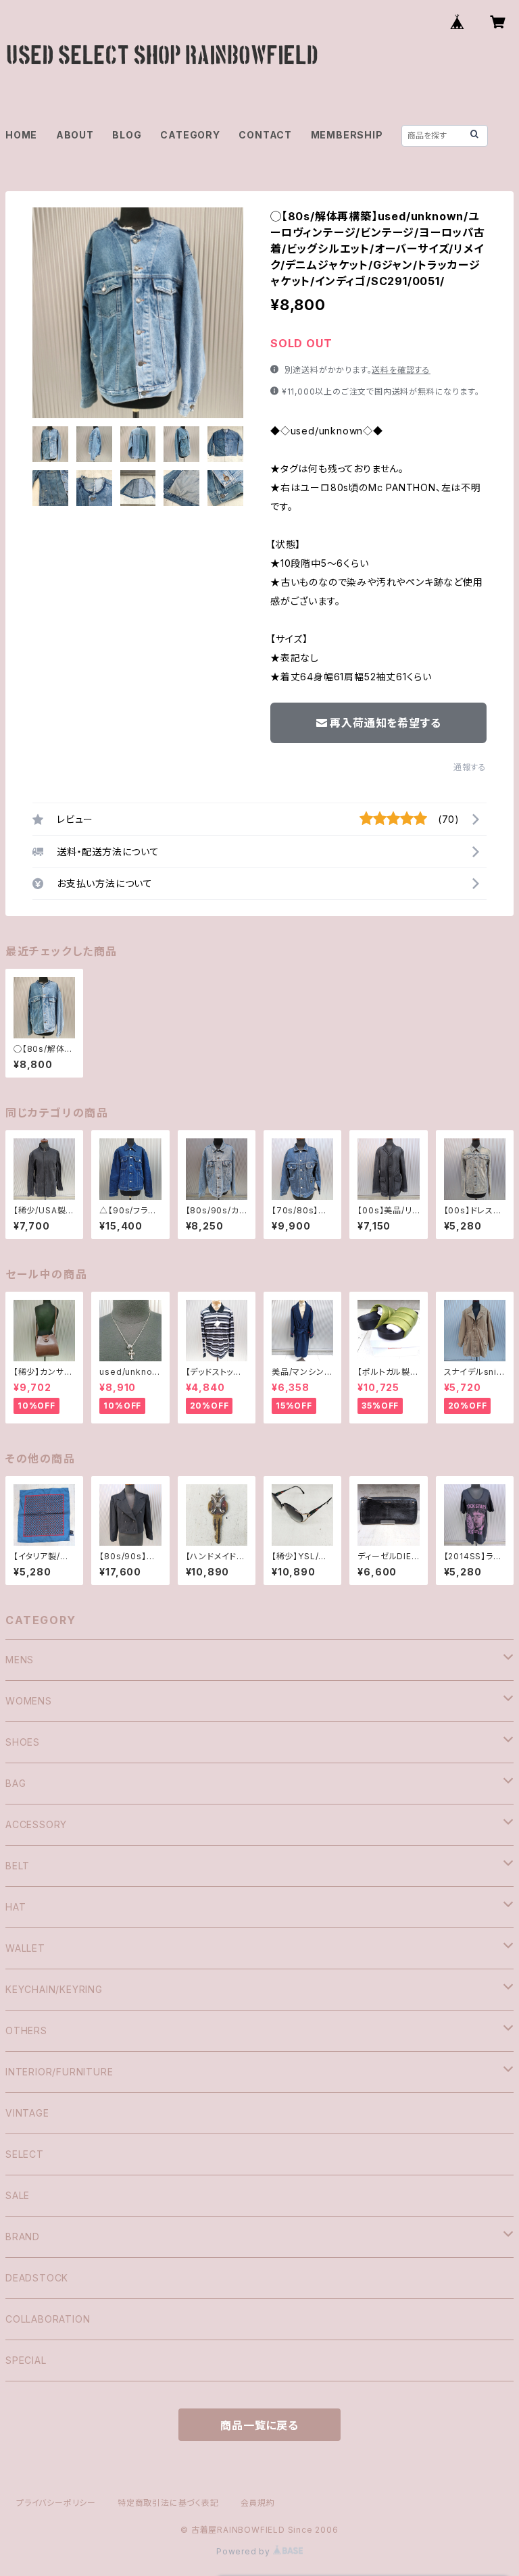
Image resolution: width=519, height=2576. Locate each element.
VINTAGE (27, 2113)
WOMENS (29, 1701)
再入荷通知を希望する (385, 723)
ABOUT (75, 135)
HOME (21, 135)
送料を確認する (401, 370)
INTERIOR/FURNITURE (59, 2072)
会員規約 (258, 2503)
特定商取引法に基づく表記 (168, 2503)
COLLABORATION (48, 2319)
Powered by (245, 2551)
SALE (18, 2195)
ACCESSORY (36, 1824)
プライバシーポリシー (56, 2503)
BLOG (127, 135)
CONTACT (265, 135)
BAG (16, 1783)
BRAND (23, 2237)
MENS (20, 1660)
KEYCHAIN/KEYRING (54, 1989)
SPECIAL (26, 2360)
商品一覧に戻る (259, 2425)
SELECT (25, 2154)
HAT (16, 1907)
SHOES (23, 1742)
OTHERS (26, 2030)
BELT (18, 1866)
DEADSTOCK (37, 2278)
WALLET (25, 1948)
